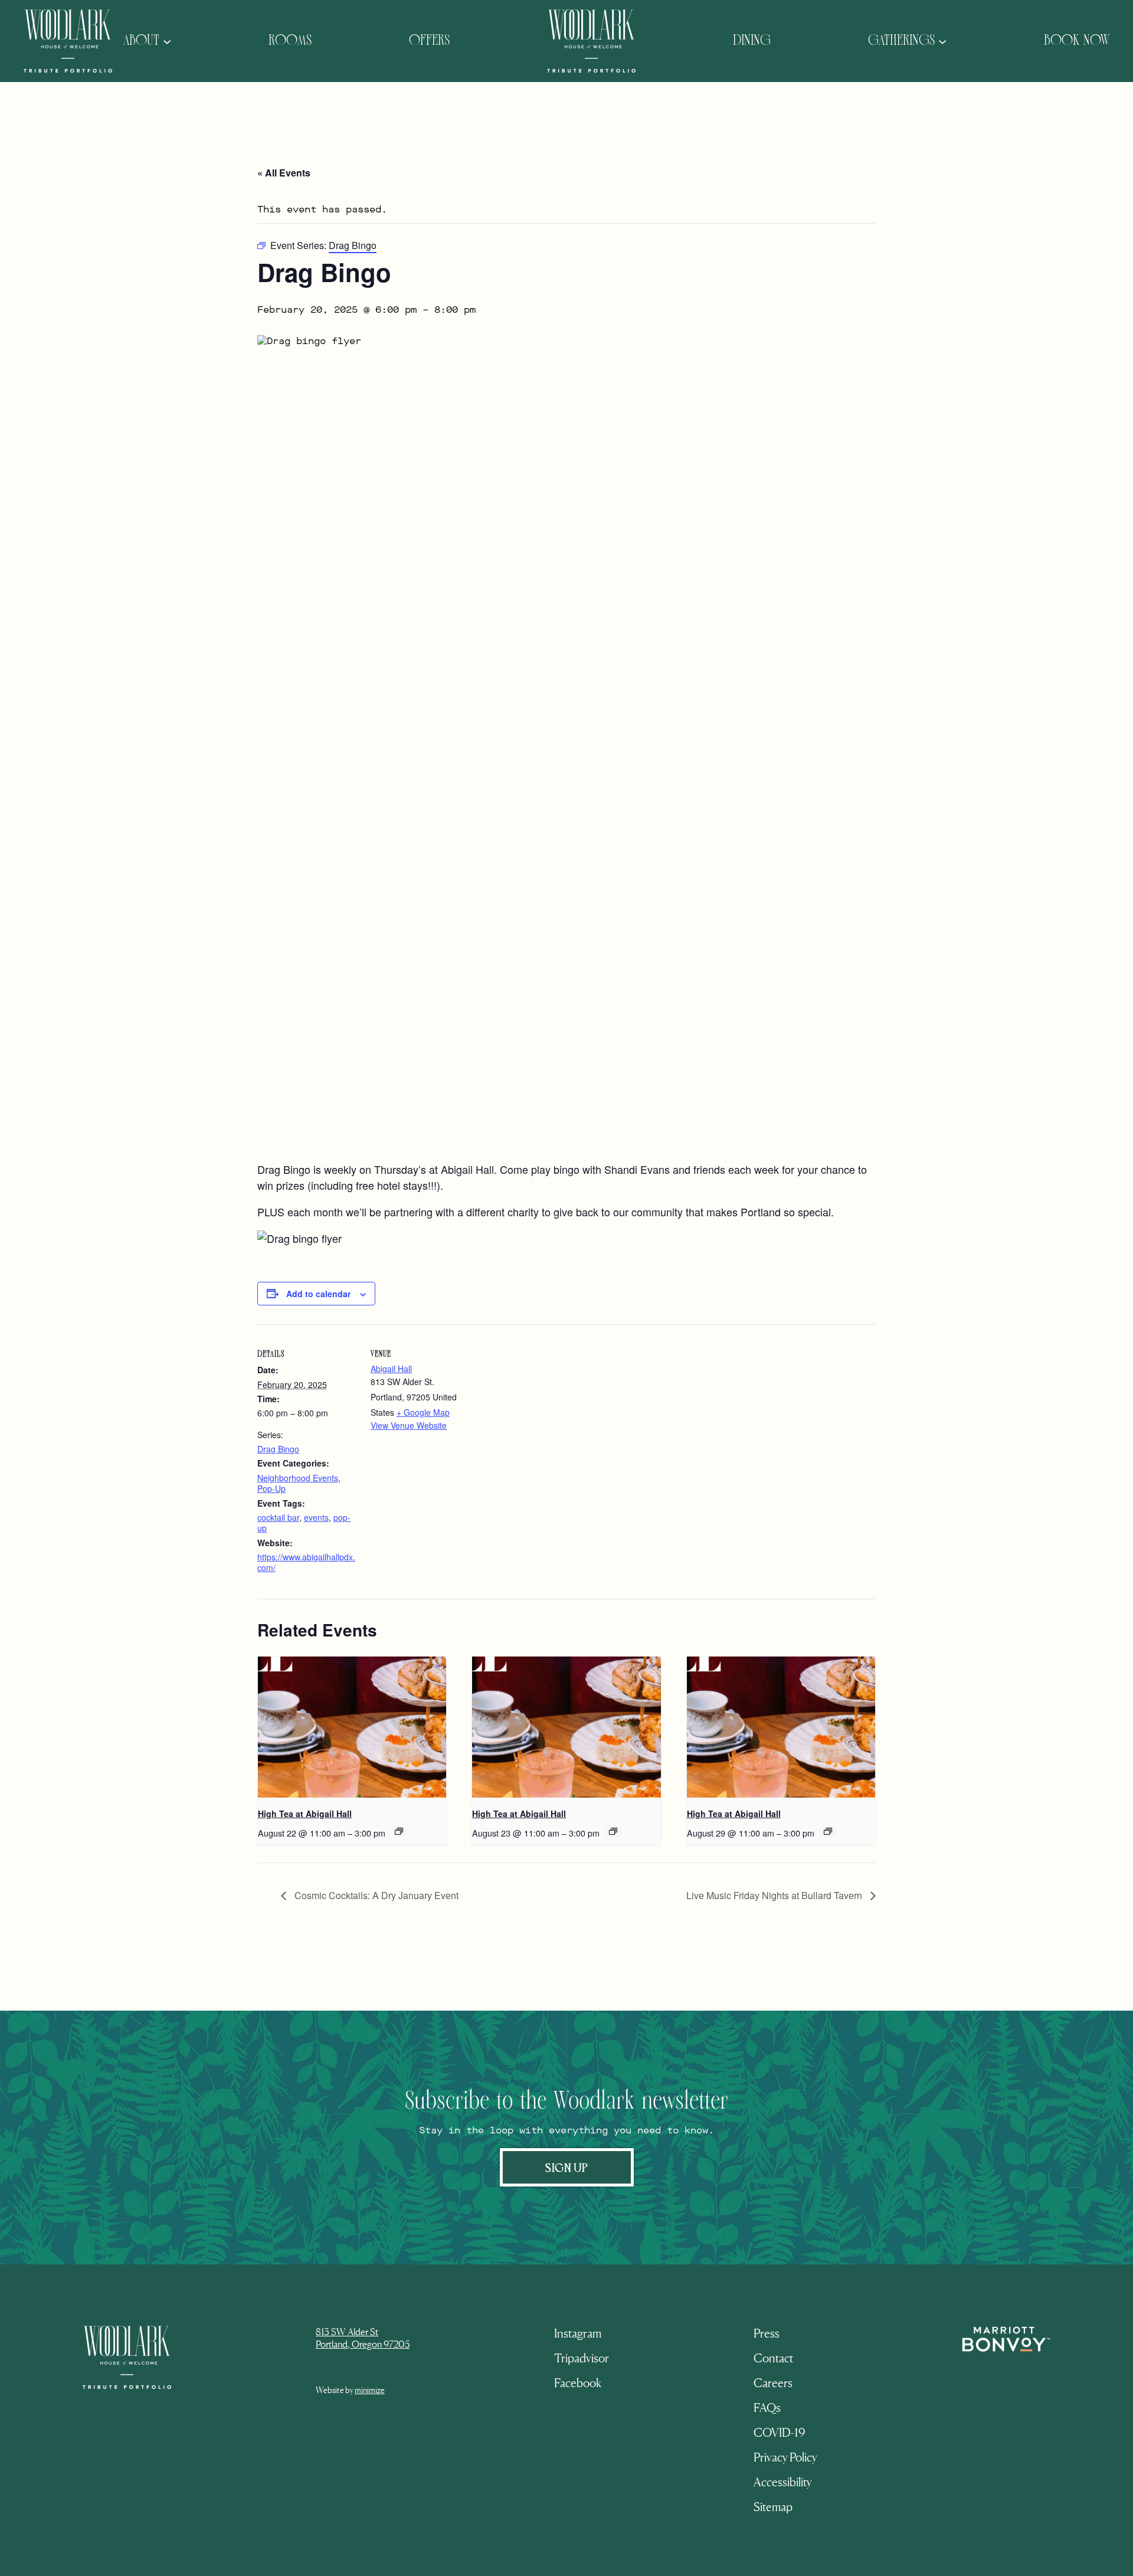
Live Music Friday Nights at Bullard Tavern (775, 1895)
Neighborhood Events (298, 1478)
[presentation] (352, 1727)
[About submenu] (167, 41)
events (316, 1517)
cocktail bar (278, 1517)
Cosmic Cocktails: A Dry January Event (375, 1895)
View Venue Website (409, 1425)
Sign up (567, 2167)
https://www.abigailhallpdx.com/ (306, 1562)
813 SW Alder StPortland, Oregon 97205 (363, 2338)
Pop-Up (271, 1488)
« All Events (284, 173)
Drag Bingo (278, 1449)
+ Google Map (423, 1412)
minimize (370, 2390)
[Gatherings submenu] (942, 41)
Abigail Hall (391, 1369)
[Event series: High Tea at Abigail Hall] (399, 1831)
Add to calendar (318, 1294)
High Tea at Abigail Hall (305, 1814)
